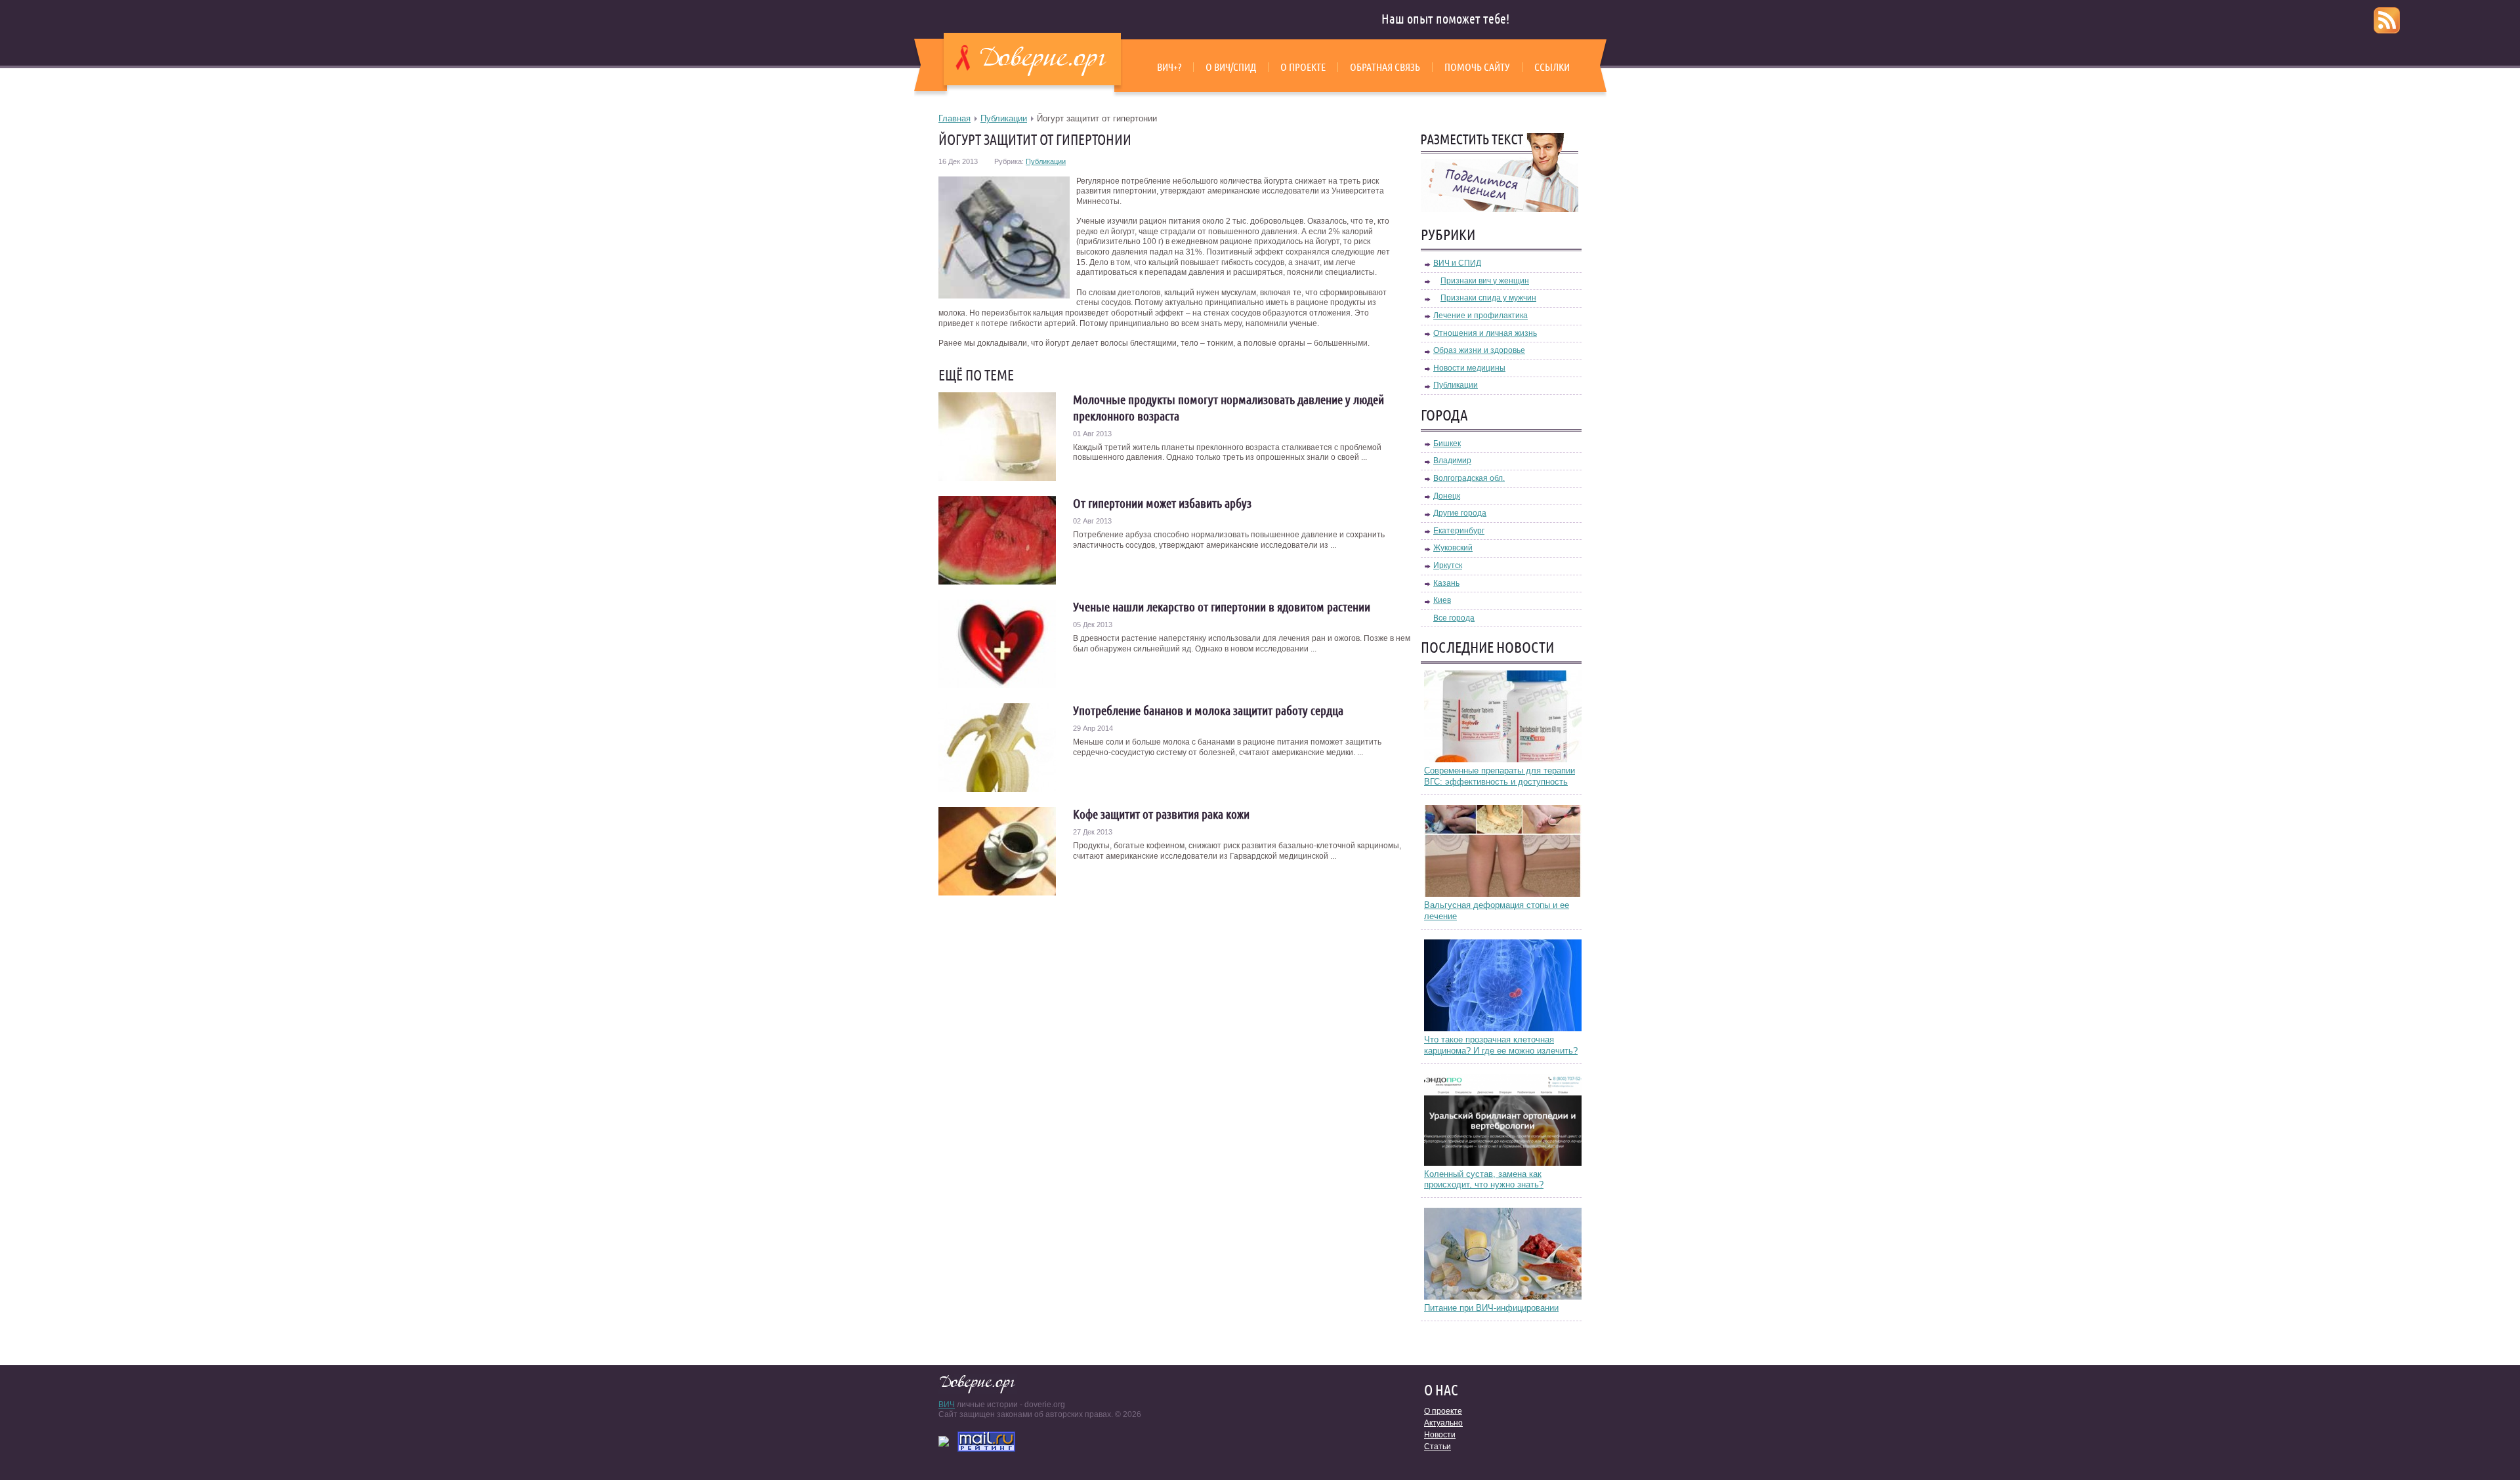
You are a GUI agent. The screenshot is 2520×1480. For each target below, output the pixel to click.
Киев (1442, 600)
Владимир (1452, 461)
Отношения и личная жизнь (1485, 333)
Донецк (1447, 496)
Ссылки (1552, 67)
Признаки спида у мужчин (1488, 298)
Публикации (1004, 118)
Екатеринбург (1459, 531)
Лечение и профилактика (1480, 316)
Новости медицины (1469, 368)
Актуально (1443, 1423)
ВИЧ (947, 1405)
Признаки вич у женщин (1485, 281)
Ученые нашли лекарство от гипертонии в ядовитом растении (1222, 607)
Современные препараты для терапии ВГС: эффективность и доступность (1500, 776)
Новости (1440, 1435)
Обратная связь (1385, 67)
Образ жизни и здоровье (1479, 350)
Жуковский (1453, 548)
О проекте (1303, 67)
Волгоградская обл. (1469, 478)
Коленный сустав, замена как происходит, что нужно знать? (1484, 1180)
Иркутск (1448, 565)
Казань (1446, 583)
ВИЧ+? (1169, 67)
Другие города (1460, 513)
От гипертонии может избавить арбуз (1162, 503)
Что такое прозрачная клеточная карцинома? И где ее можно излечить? (1501, 1045)
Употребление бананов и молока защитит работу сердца (1208, 710)
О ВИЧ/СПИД (1231, 67)
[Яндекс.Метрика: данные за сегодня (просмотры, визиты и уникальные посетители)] (944, 1441)
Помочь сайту (1477, 67)
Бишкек (1447, 443)
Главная (955, 118)
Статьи (1438, 1447)
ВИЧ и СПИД (1457, 263)
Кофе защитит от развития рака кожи (1161, 814)
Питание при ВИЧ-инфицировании (1491, 1308)
